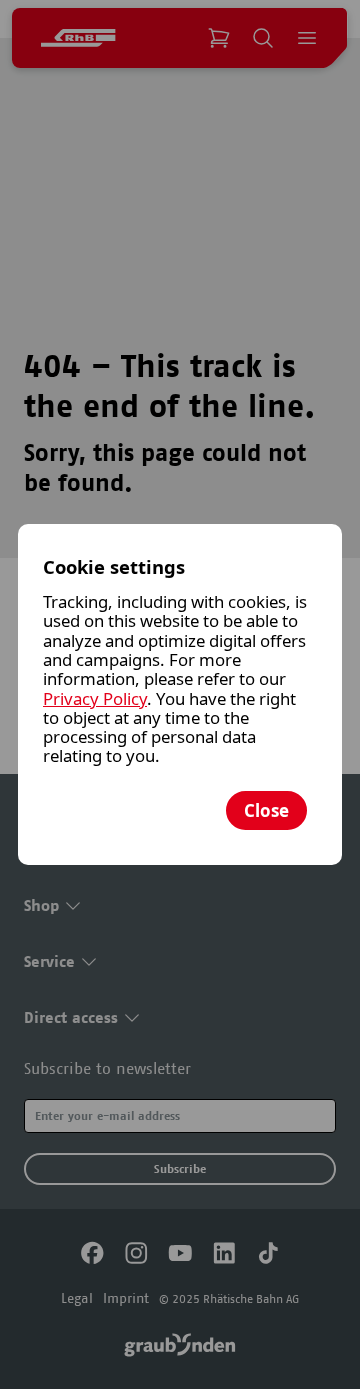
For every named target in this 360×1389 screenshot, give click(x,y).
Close (266, 810)
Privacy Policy (95, 698)
